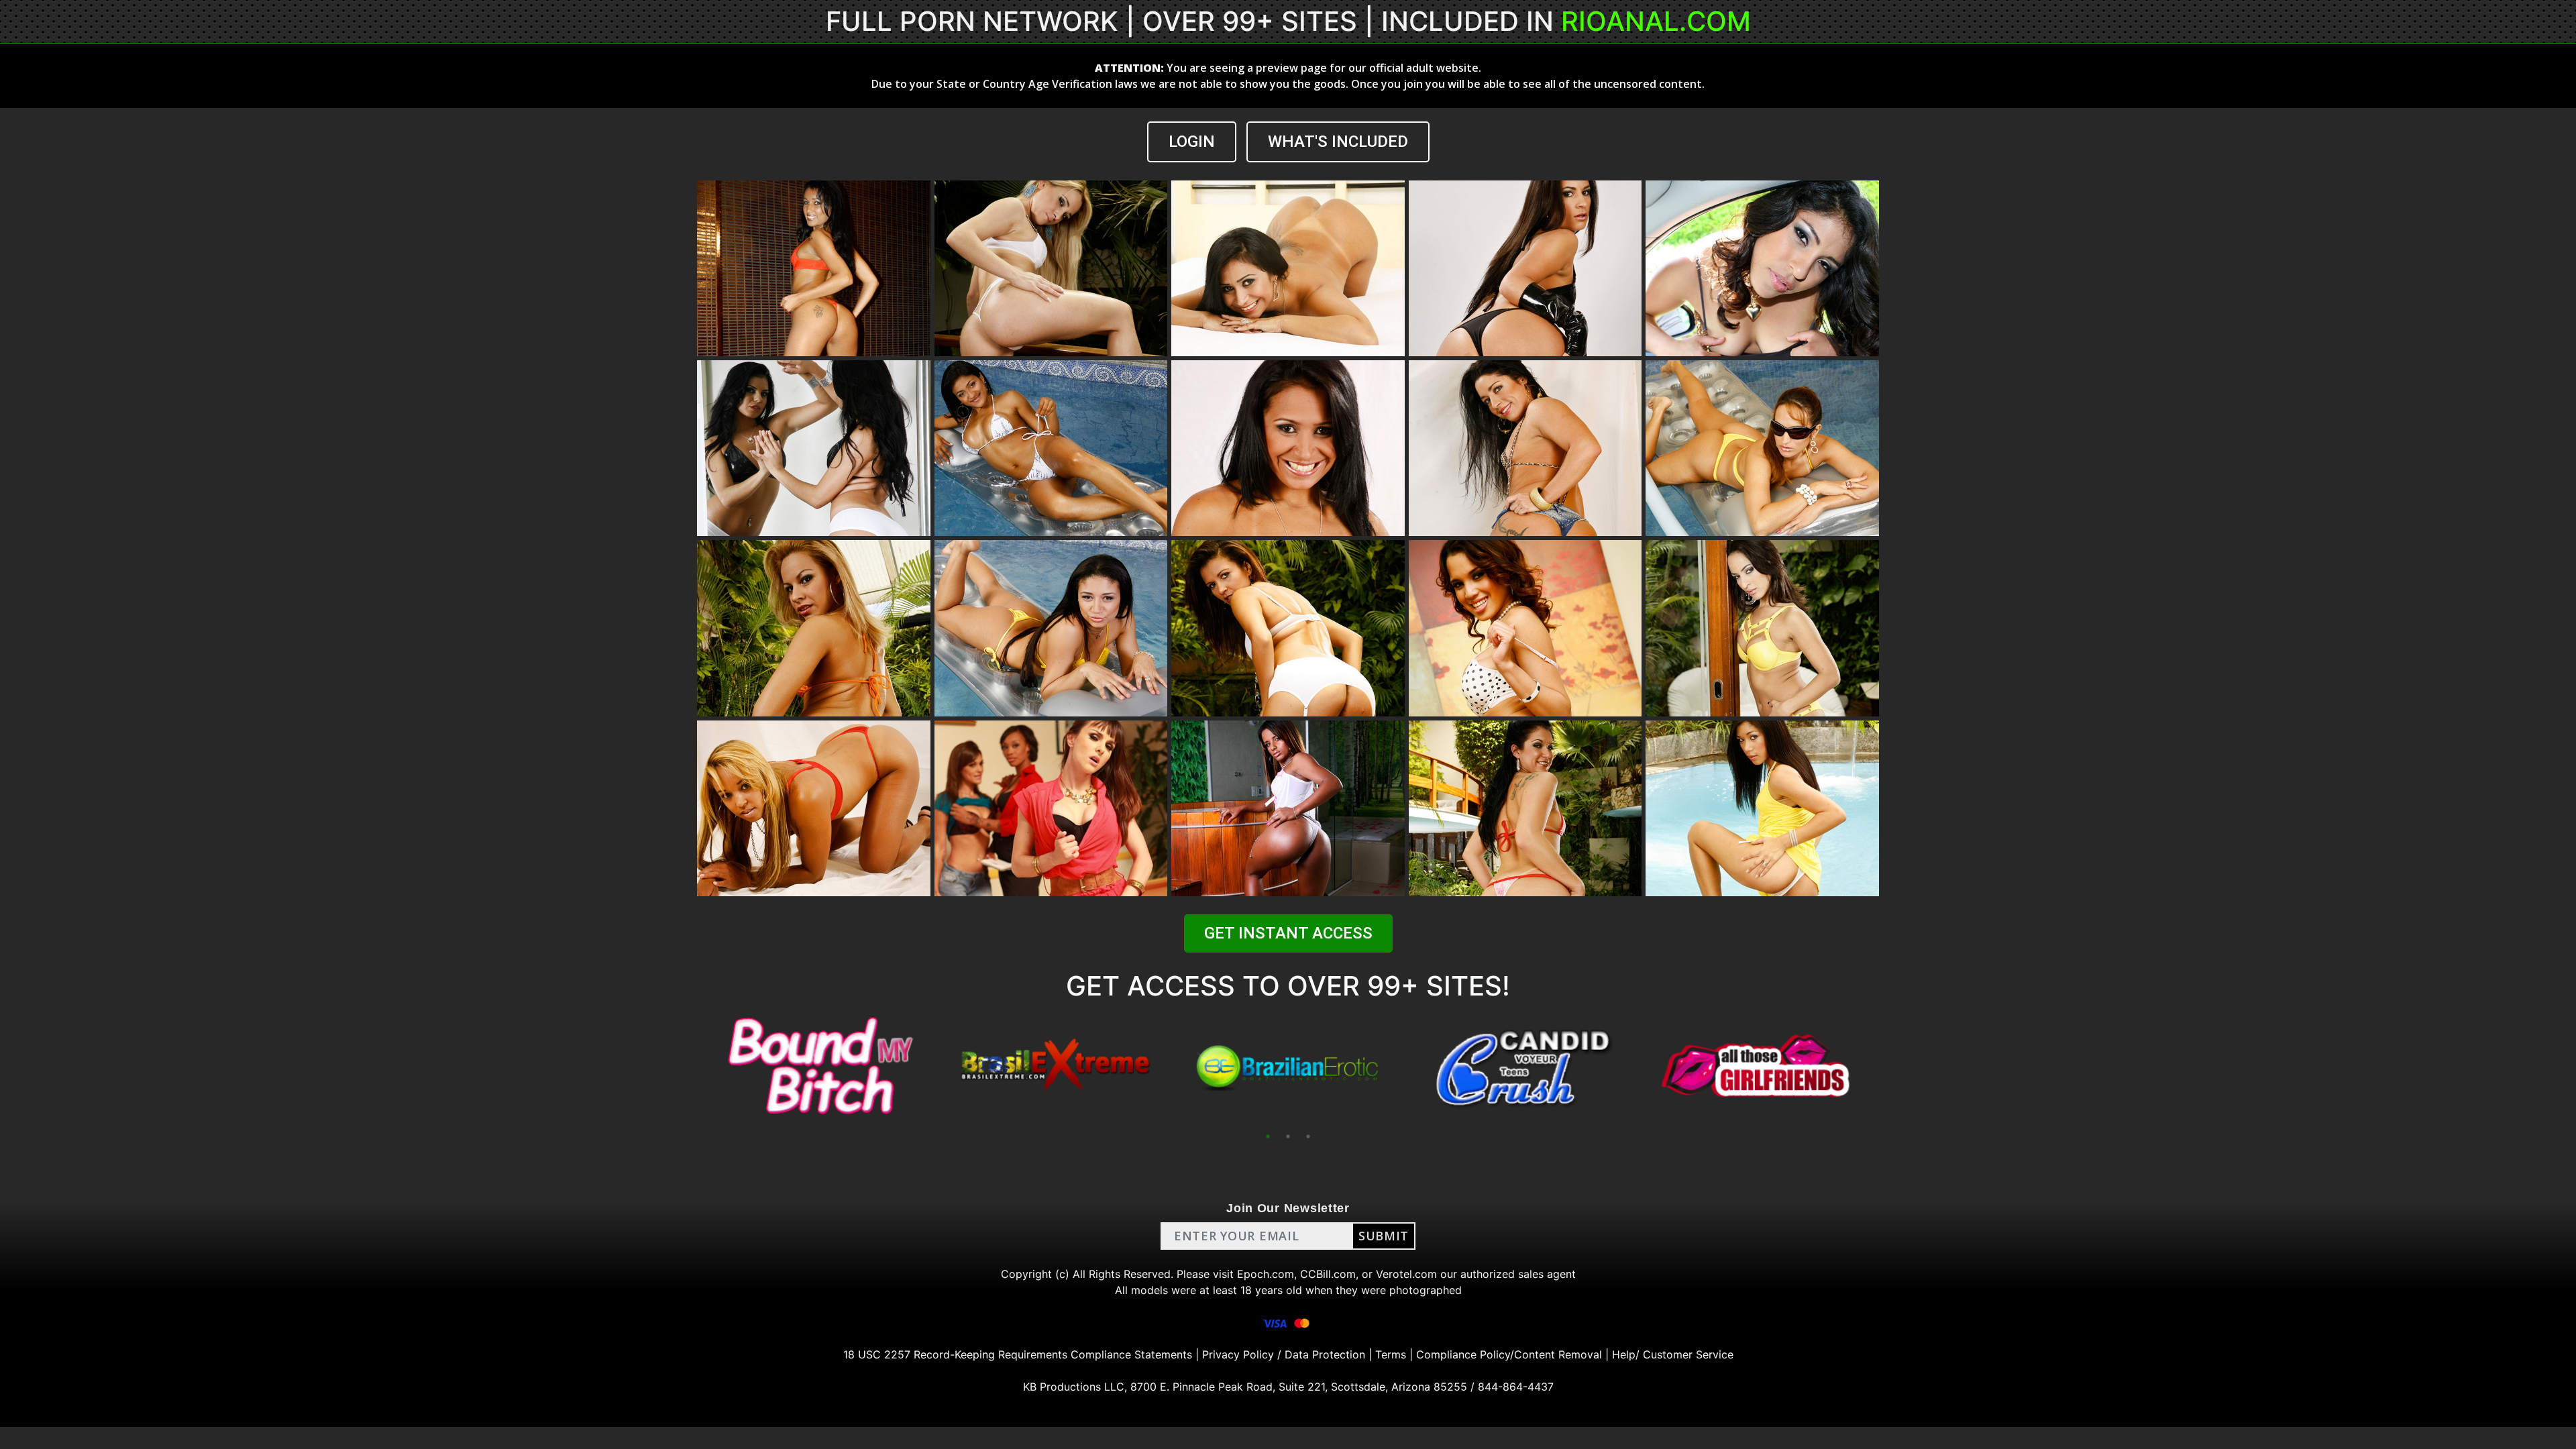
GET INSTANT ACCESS (1288, 933)
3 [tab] (1308, 1136)
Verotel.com (1406, 1274)
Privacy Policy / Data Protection (1284, 1354)
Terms (1391, 1354)
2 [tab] (1288, 1136)
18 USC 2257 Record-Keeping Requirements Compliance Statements (1018, 1354)
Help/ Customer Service (1673, 1354)
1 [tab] (1268, 1136)
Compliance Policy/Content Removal (1509, 1354)
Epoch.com (1266, 1274)
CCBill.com (1328, 1274)
